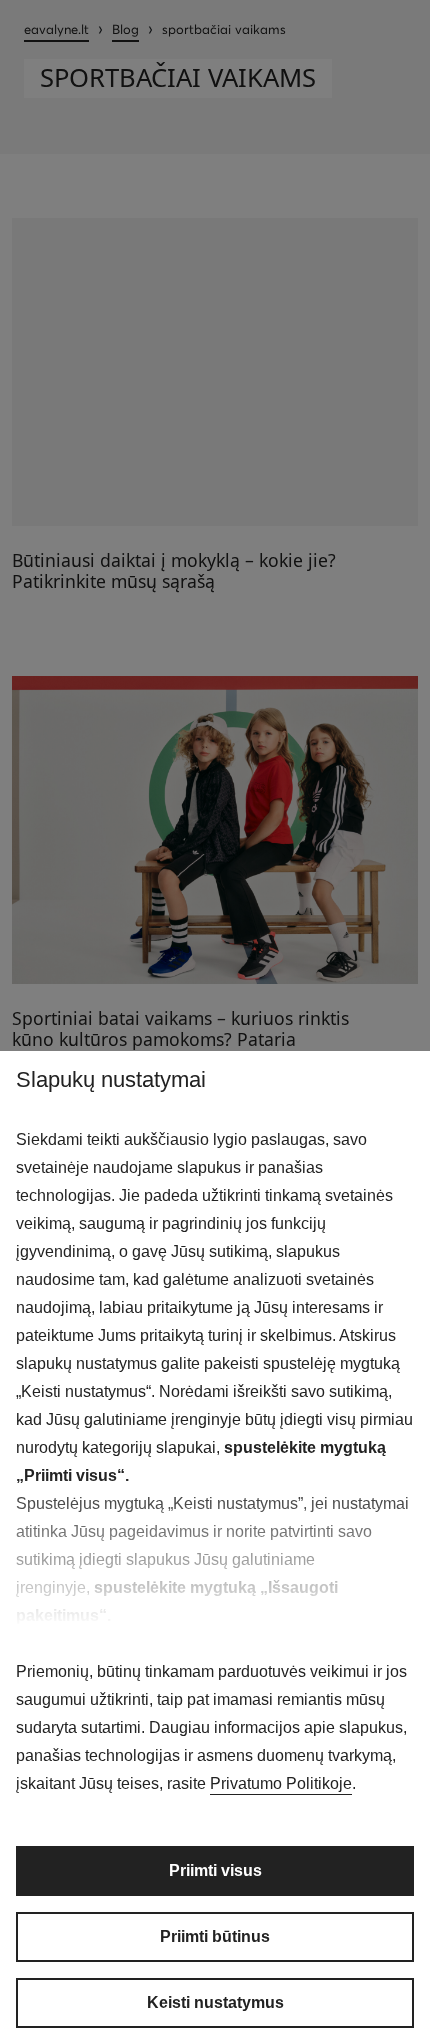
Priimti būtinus (215, 1936)
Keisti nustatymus (215, 2002)
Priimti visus (215, 1870)
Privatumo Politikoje (281, 1783)
